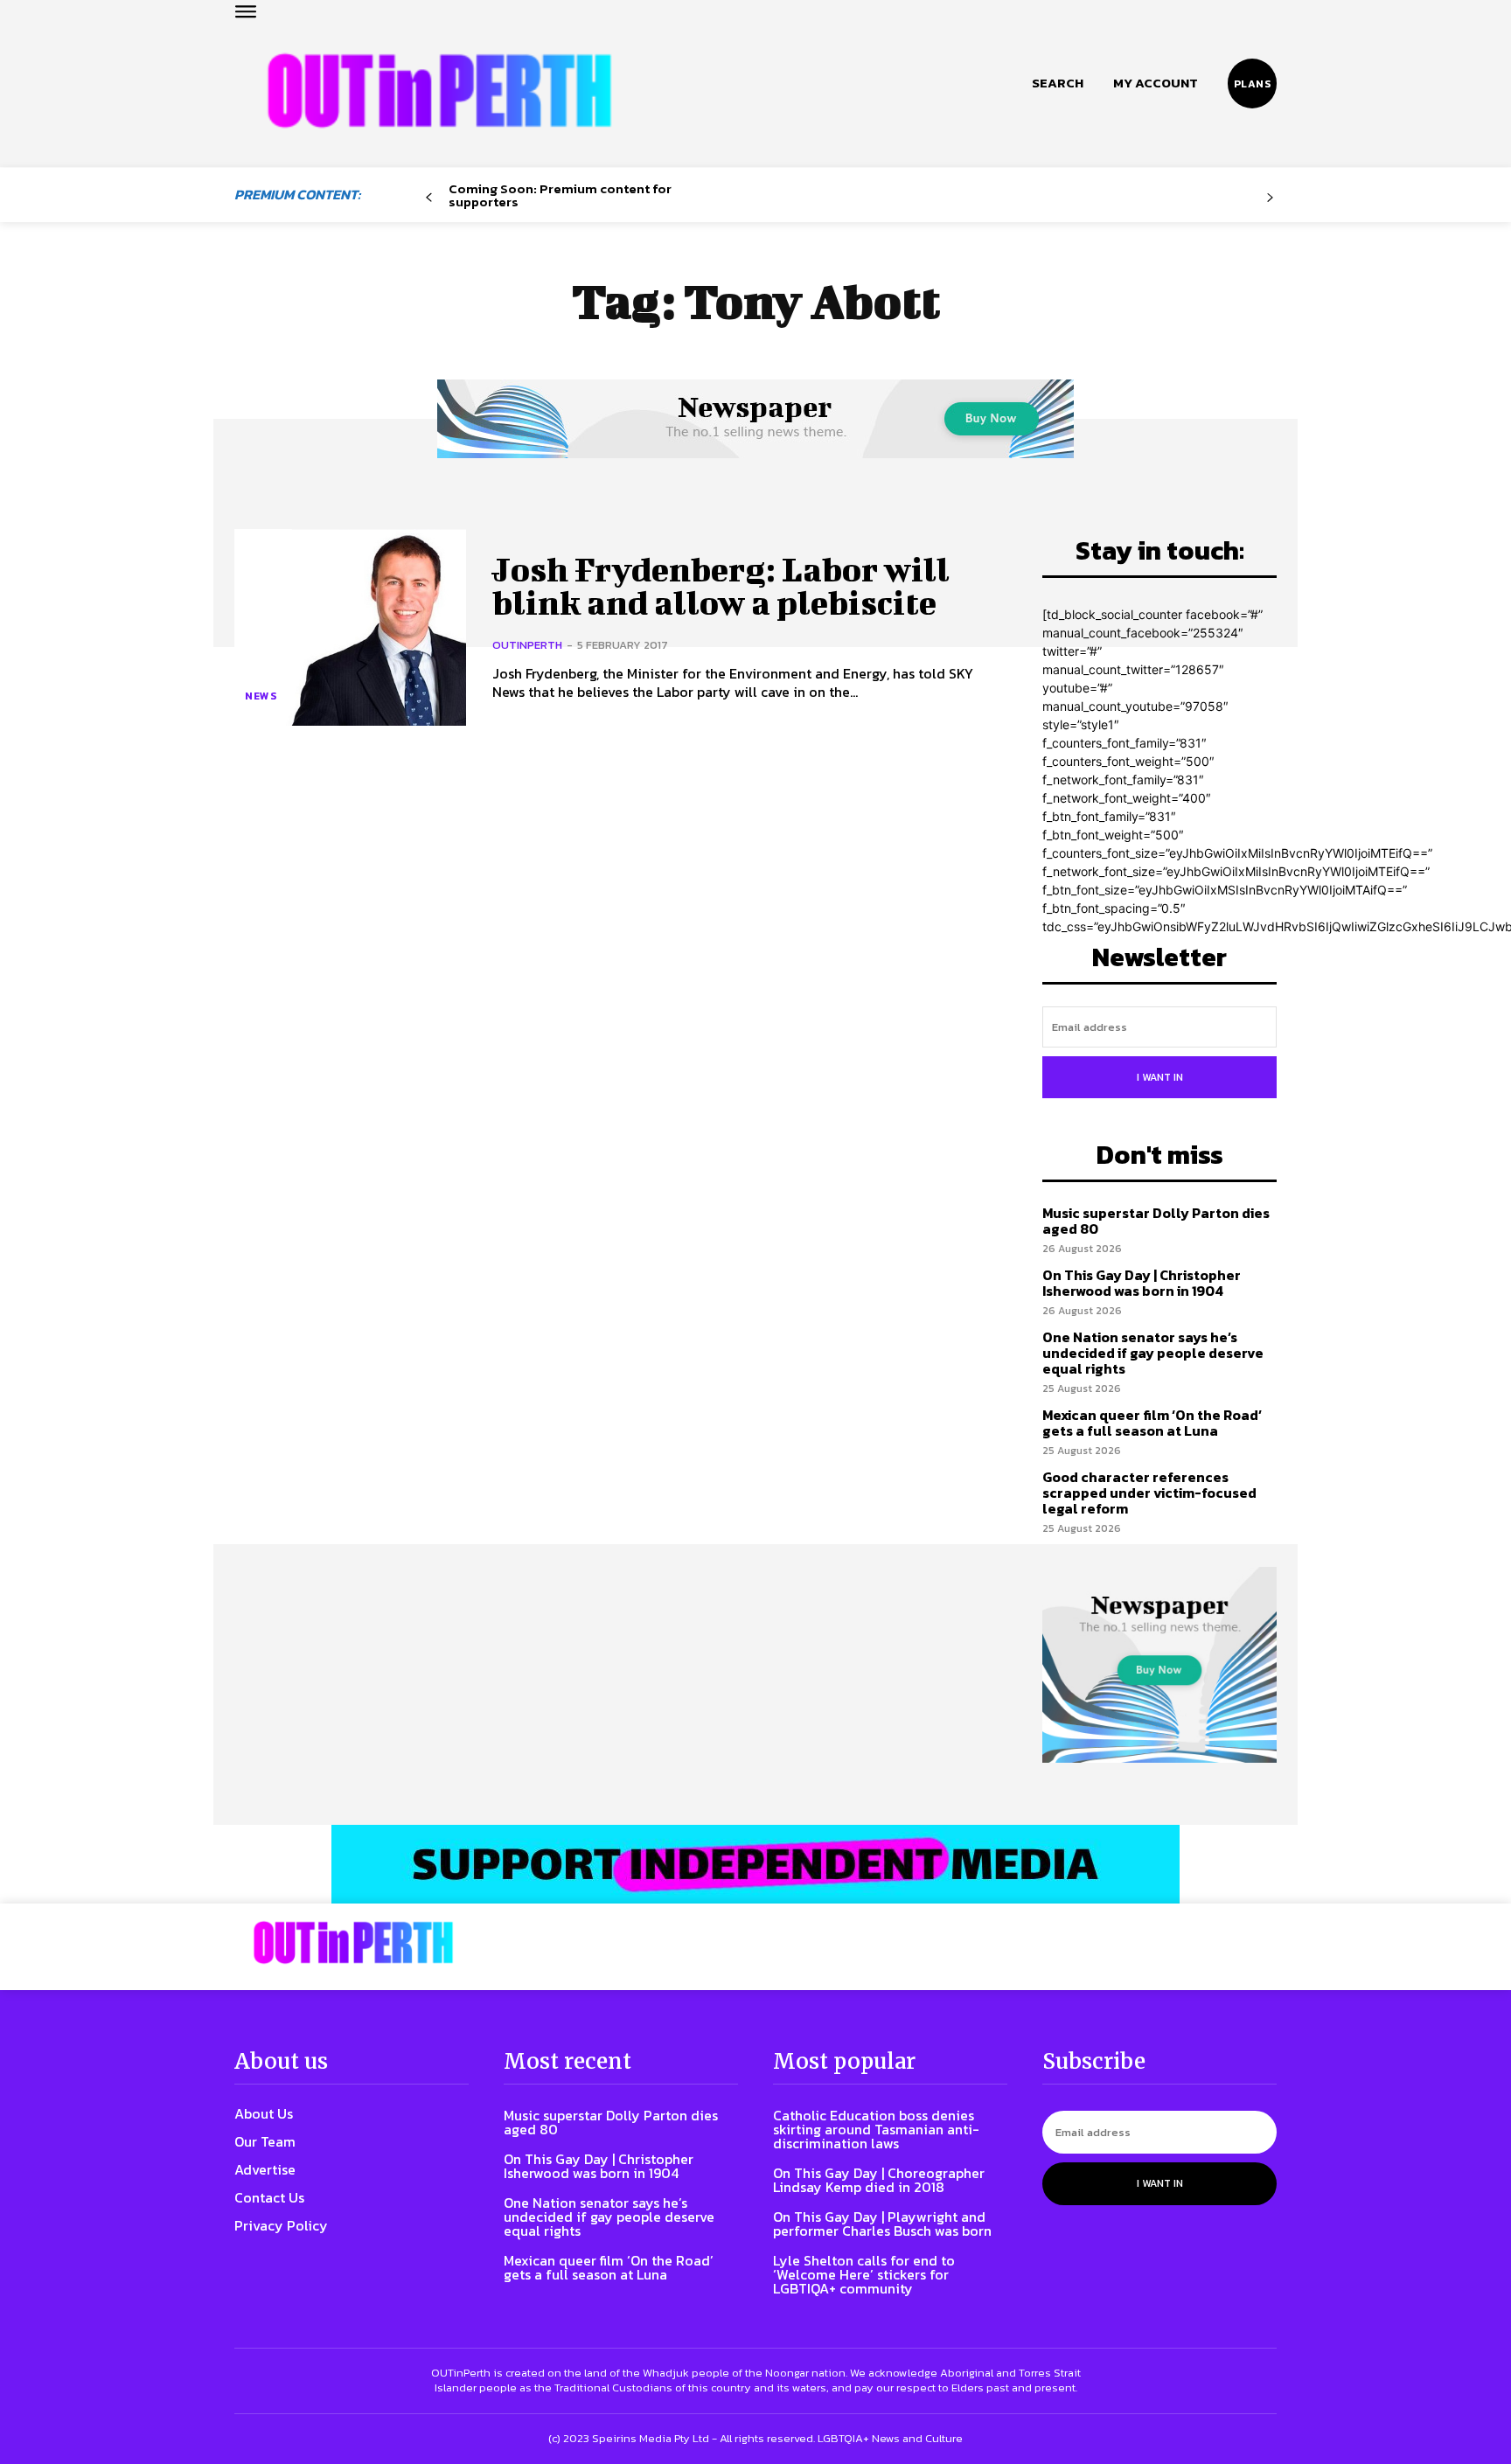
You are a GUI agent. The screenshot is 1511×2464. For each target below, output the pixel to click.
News (261, 696)
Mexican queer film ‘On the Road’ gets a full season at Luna (1152, 1423)
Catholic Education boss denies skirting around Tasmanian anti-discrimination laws (876, 2129)
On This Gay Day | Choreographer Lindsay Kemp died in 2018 (879, 2180)
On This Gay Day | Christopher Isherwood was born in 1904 (1142, 1283)
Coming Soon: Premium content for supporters (560, 195)
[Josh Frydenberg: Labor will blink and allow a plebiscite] (350, 627)
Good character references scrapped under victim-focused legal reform (1149, 1492)
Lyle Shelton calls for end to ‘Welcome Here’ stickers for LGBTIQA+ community (864, 2274)
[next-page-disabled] (1270, 198)
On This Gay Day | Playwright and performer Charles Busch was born (882, 2224)
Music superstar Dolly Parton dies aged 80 (1156, 1221)
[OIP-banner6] (755, 1864)
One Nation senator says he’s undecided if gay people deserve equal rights (1153, 1352)
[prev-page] (429, 198)
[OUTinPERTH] (439, 90)
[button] (1058, 83)
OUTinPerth (527, 645)
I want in (1160, 1077)
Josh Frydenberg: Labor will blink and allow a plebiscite (721, 586)
